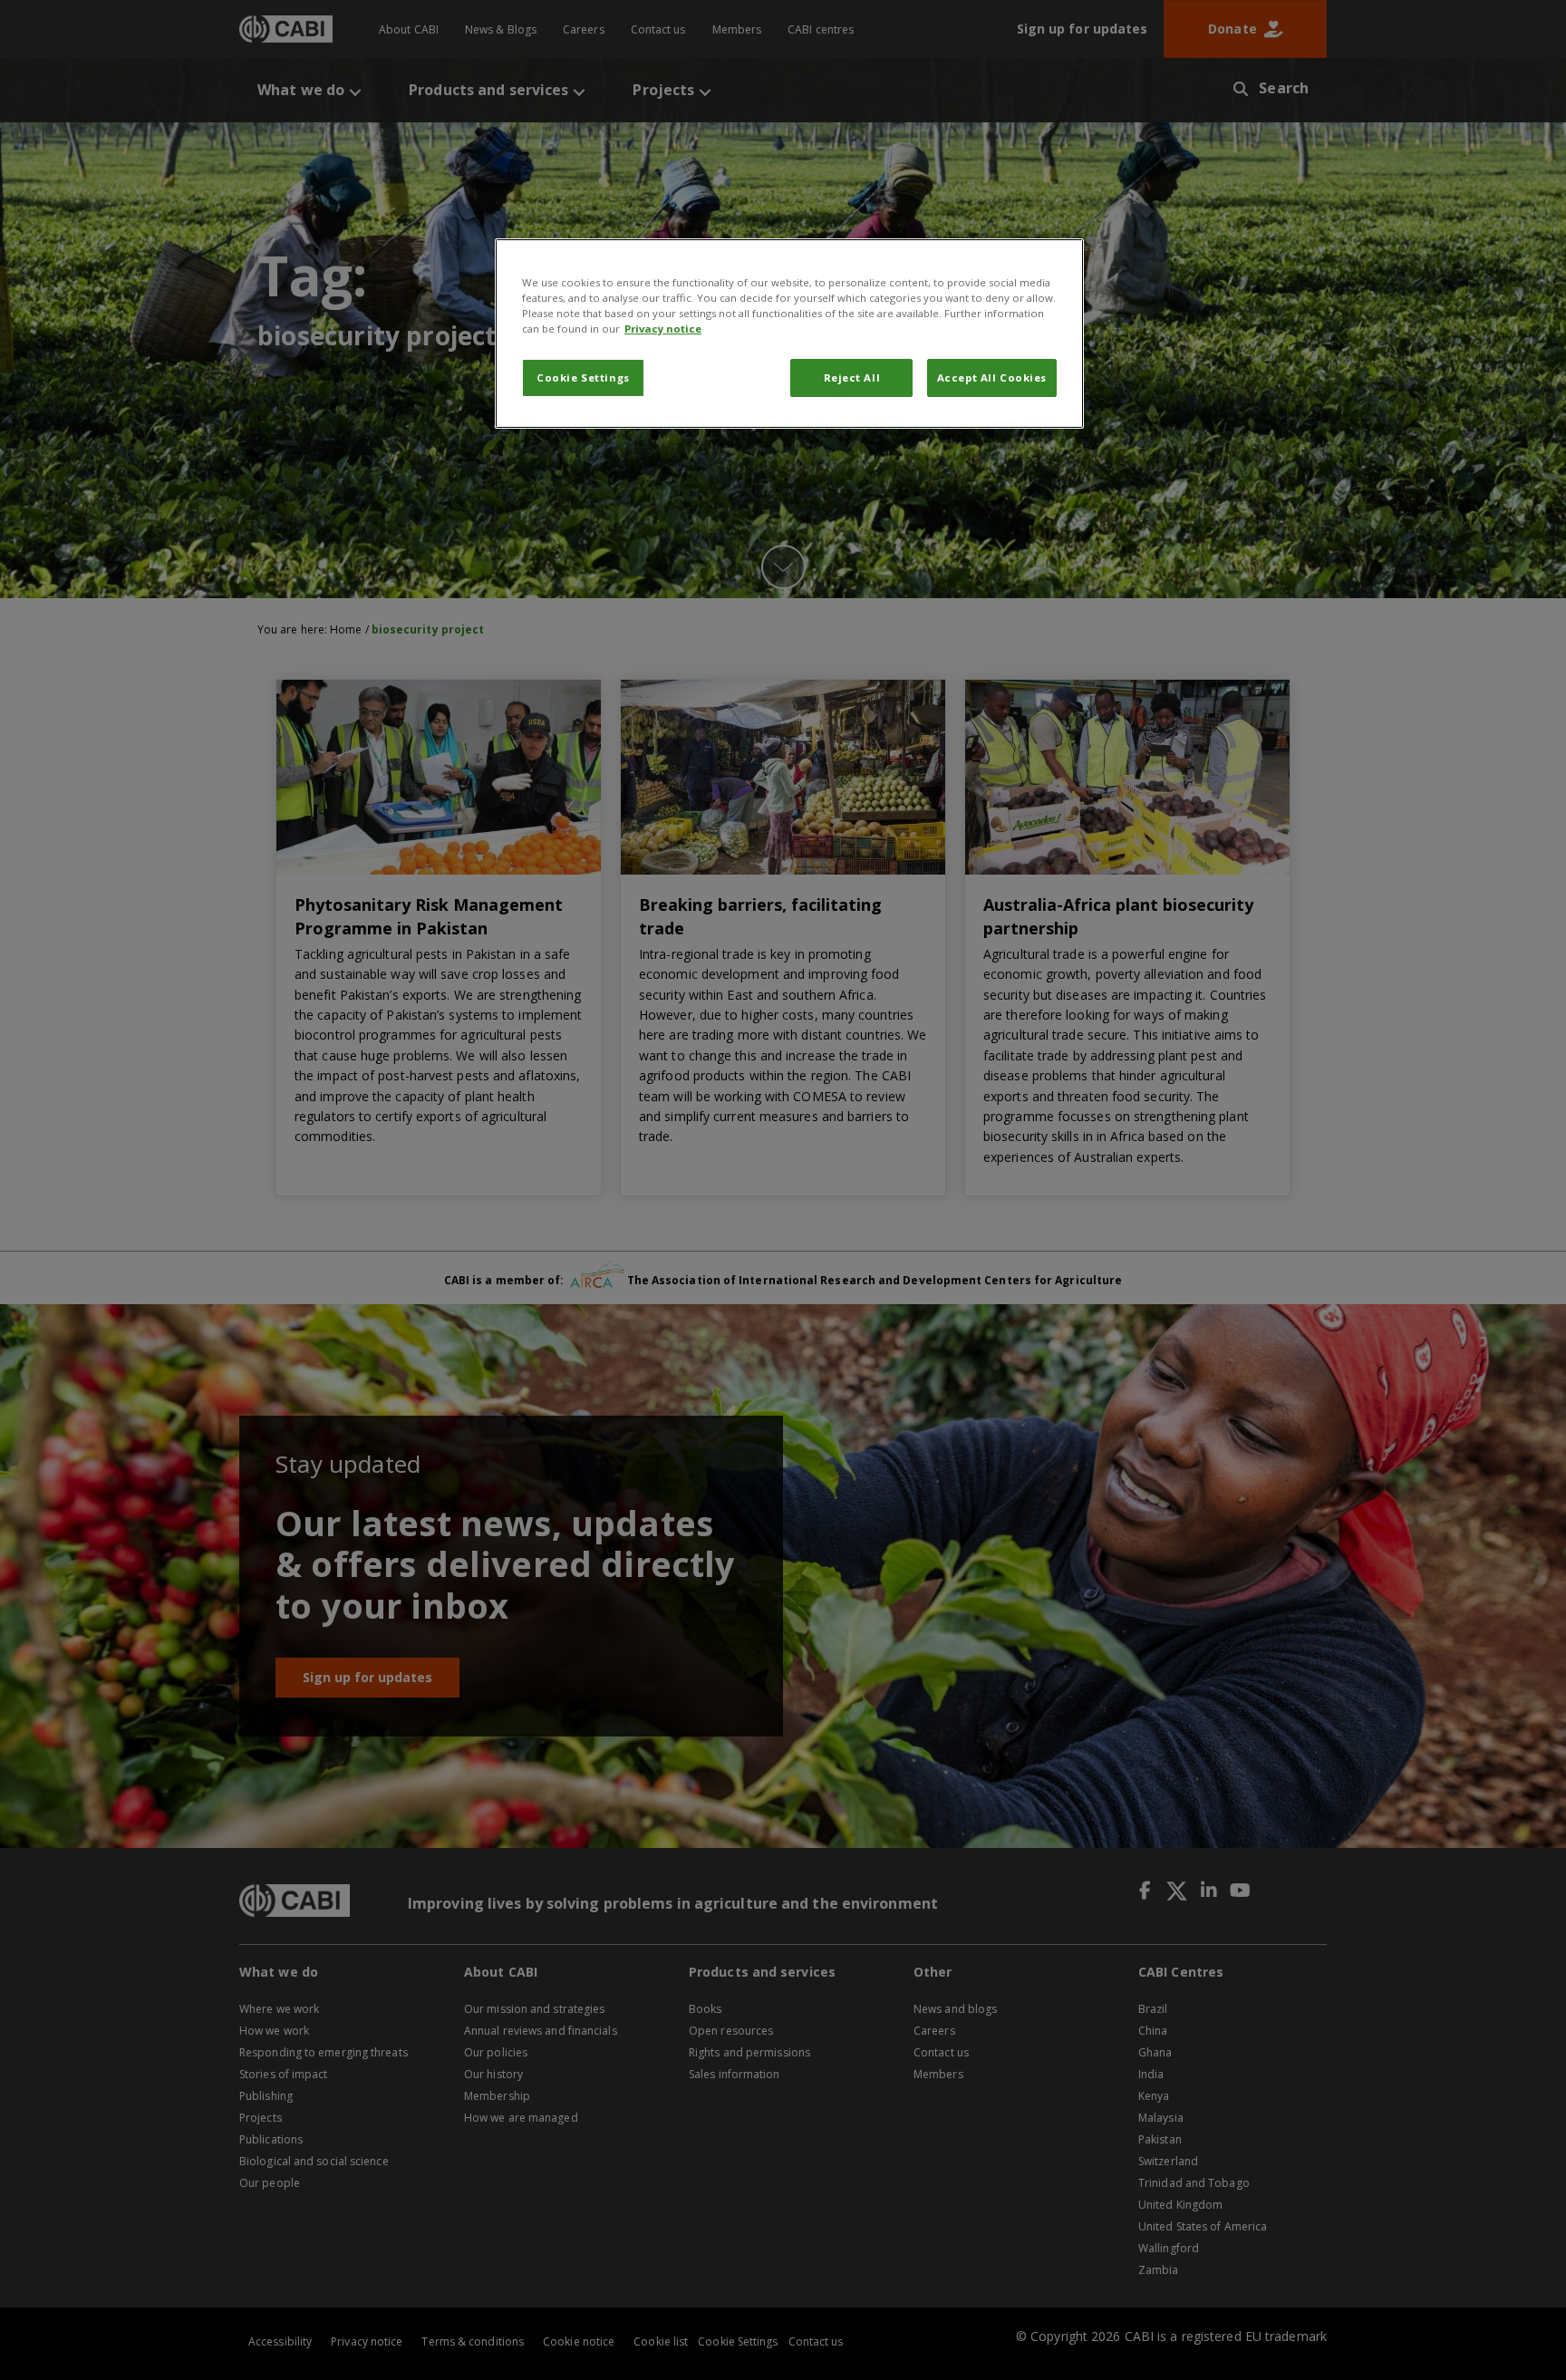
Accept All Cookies (992, 377)
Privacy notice (663, 329)
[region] (789, 334)
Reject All (852, 377)
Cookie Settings (583, 377)
